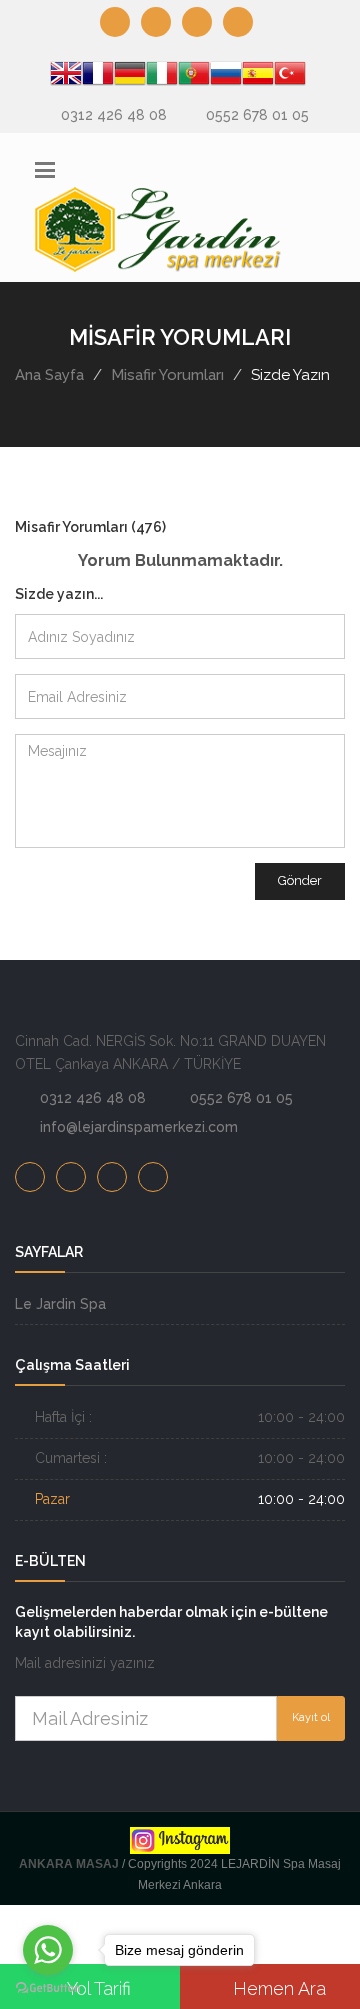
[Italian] (162, 76)
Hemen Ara (277, 1988)
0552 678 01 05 (257, 115)
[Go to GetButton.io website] (48, 1988)
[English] (66, 76)
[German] (130, 76)
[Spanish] (258, 76)
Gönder (300, 880)
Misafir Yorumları (167, 375)
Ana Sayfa (49, 375)
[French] (98, 76)
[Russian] (226, 76)
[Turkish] (290, 76)
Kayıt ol (311, 1717)
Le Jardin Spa (60, 1304)
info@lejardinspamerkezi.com (139, 1127)
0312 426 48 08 (114, 115)
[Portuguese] (194, 76)
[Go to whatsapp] (48, 1950)
